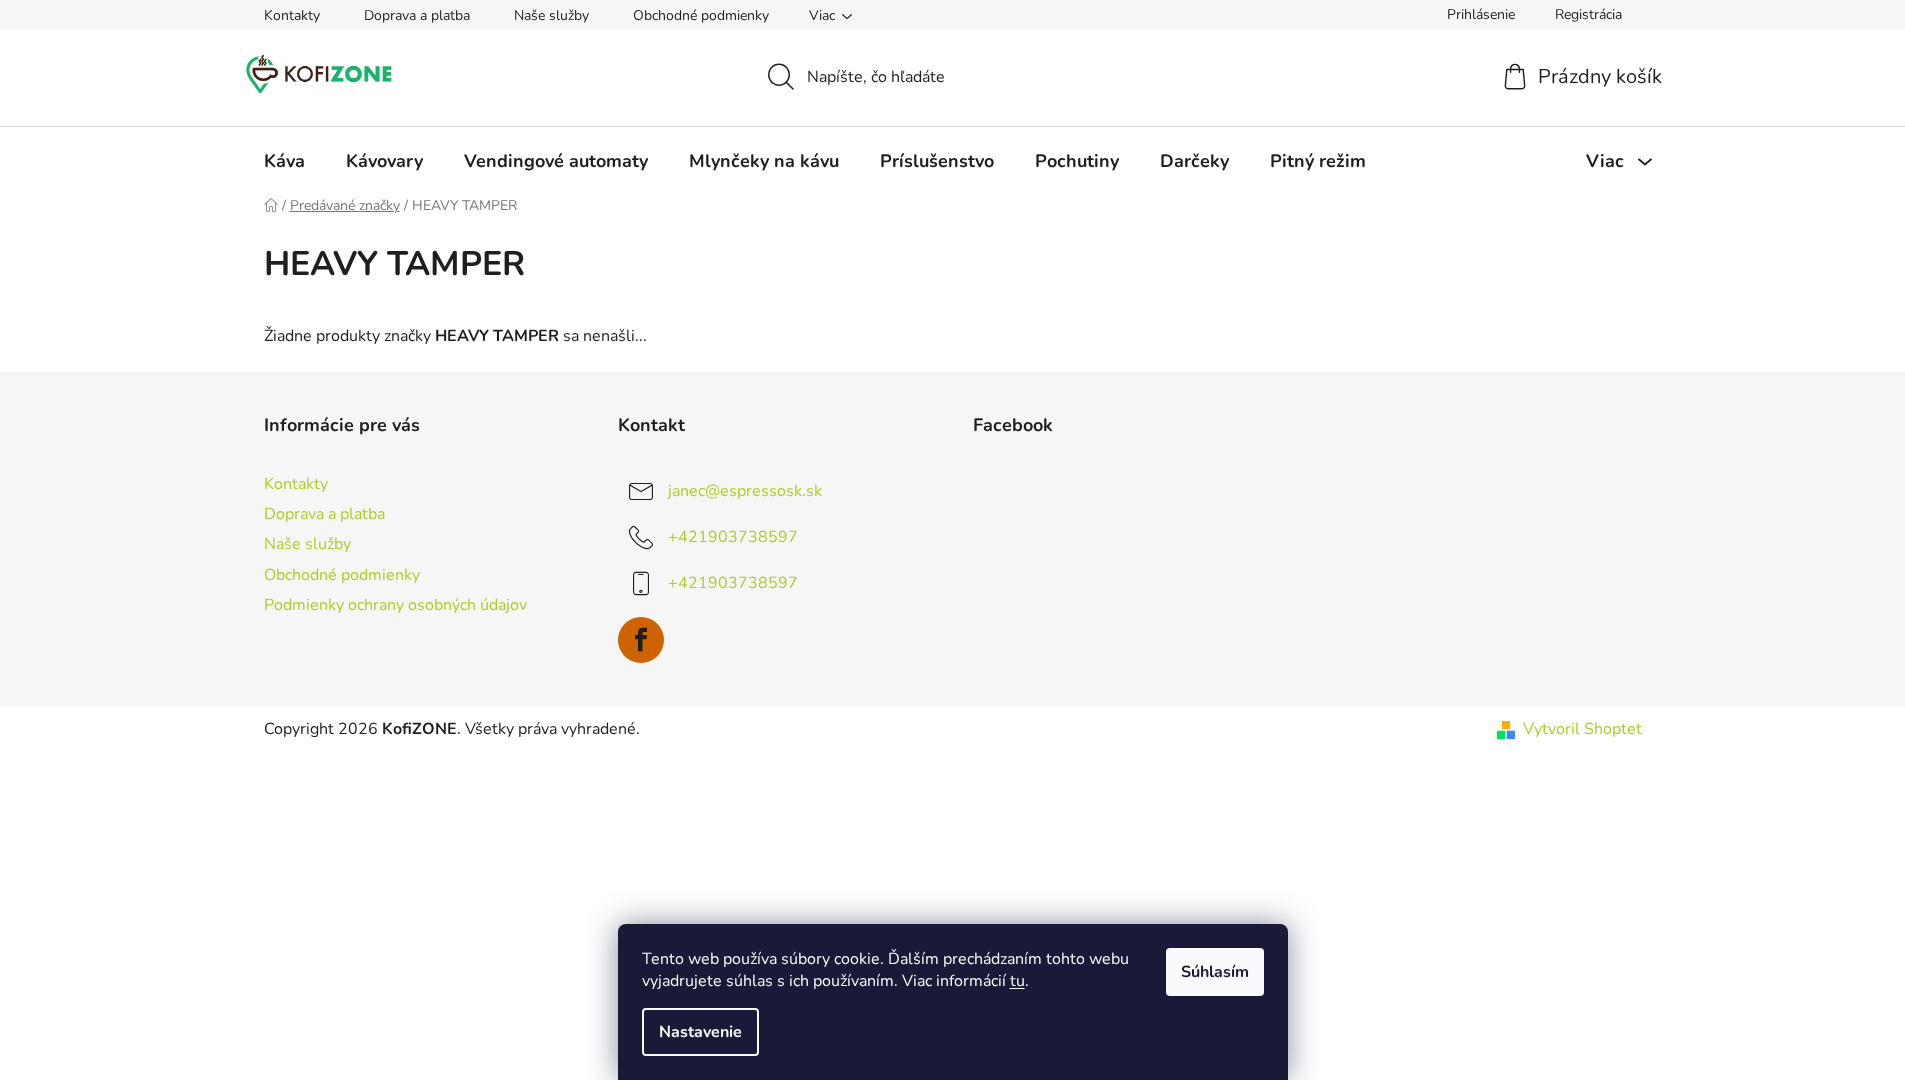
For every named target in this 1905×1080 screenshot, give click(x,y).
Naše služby (551, 15)
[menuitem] (284, 161)
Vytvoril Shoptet (1582, 729)
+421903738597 (733, 537)
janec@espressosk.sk (745, 491)
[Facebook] (641, 640)
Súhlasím (1215, 972)
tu (1017, 981)
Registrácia (1588, 14)
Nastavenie (700, 1032)
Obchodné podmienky (701, 15)
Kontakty (292, 15)
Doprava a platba (417, 15)
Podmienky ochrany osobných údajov (395, 605)
